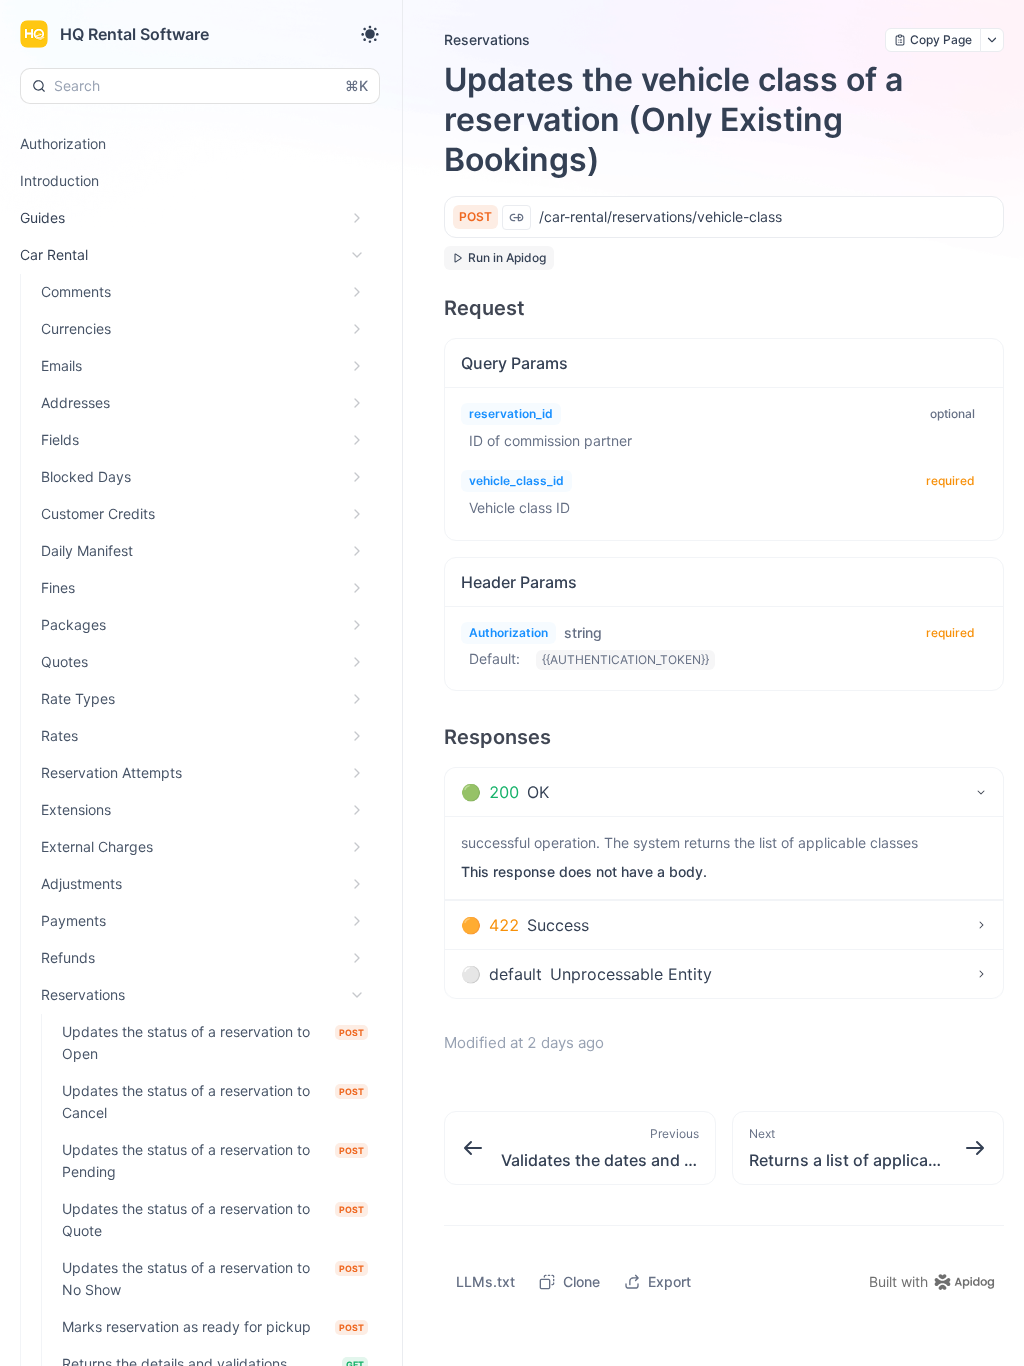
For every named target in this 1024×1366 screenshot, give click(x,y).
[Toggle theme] (370, 34)
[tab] (724, 792)
